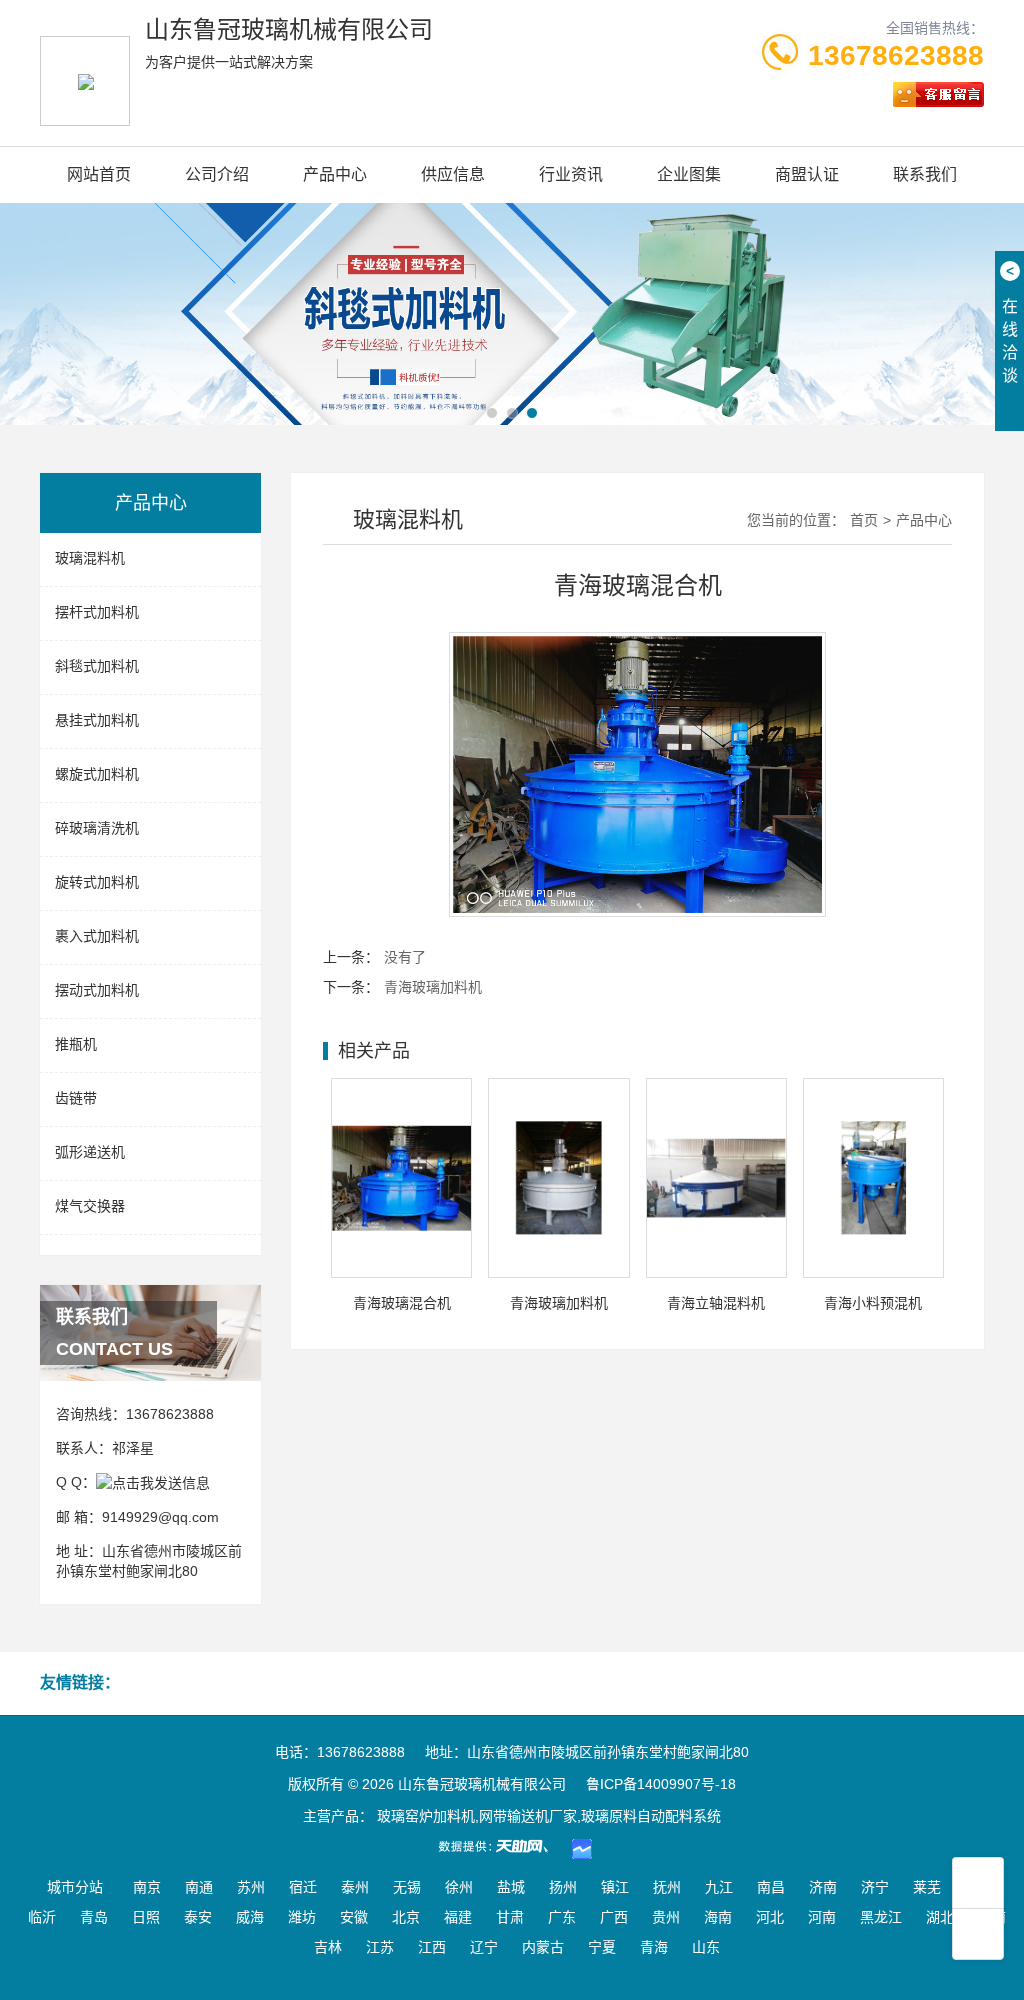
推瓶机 (76, 1044)
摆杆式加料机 (97, 612)
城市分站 (75, 1887)
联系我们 (925, 174)
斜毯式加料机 (97, 666)
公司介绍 (217, 174)
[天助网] (500, 1846)
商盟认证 (807, 174)
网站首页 (99, 174)
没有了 (405, 957)
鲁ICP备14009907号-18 (661, 1784)
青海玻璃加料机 (433, 987)
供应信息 (453, 174)
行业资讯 (571, 174)
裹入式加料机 (97, 936)
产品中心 (335, 174)
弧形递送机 (90, 1152)
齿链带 (76, 1098)
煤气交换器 (90, 1206)
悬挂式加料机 (97, 720)
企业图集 (689, 174)
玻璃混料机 (90, 558)
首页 (864, 520)
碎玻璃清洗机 (97, 828)
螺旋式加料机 (97, 774)
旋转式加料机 (97, 882)
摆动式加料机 (97, 990)
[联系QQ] (153, 1482)
